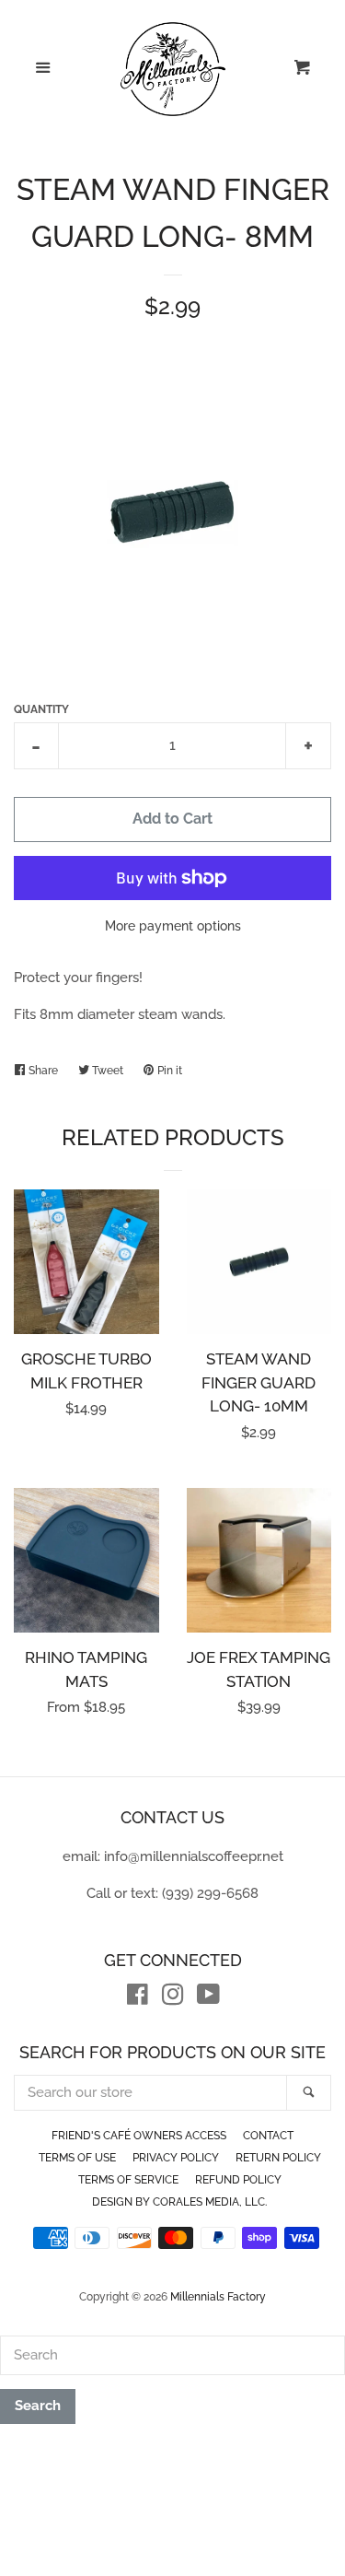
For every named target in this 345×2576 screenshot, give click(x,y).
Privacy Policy (176, 2158)
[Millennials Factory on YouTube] (208, 1998)
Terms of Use (77, 2158)
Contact (268, 2136)
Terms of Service (128, 2180)
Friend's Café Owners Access (139, 2136)
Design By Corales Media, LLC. (179, 2202)
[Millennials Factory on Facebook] (138, 1998)
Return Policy (278, 2158)
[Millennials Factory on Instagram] (173, 1998)
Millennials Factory (218, 2297)
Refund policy (238, 2180)
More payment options (173, 926)
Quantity (41, 709)
